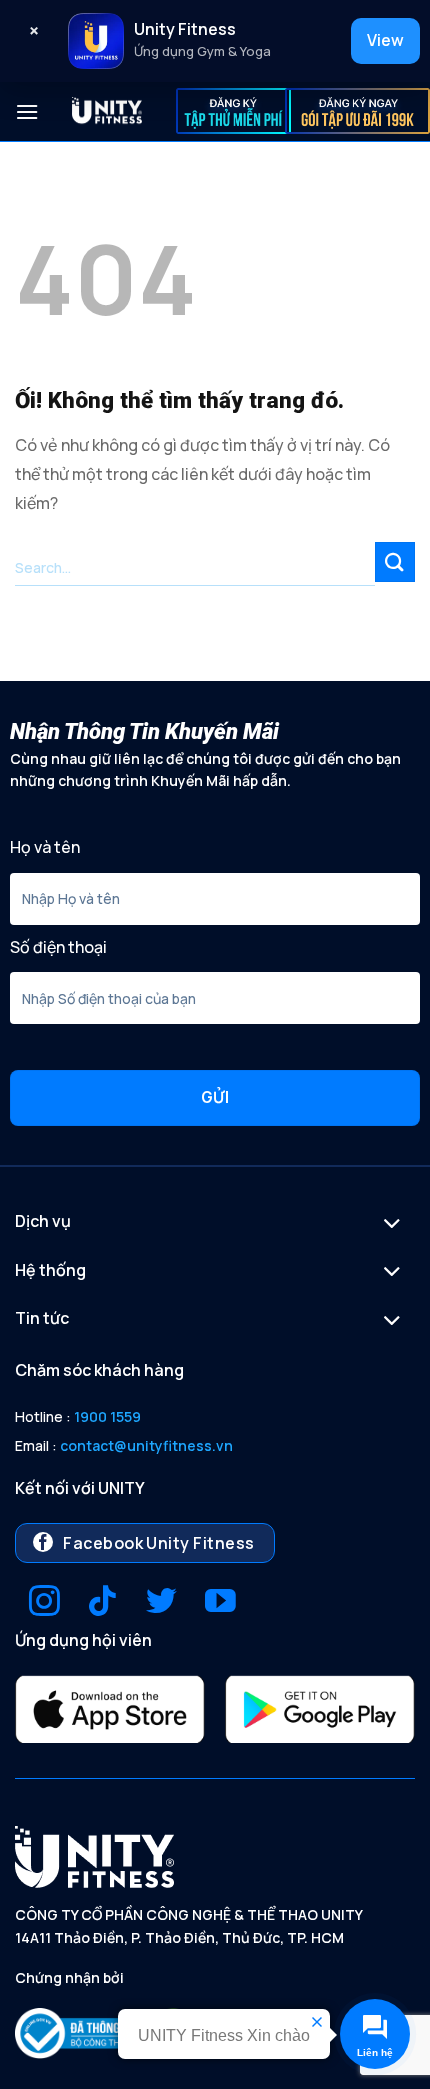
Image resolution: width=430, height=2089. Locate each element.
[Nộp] (395, 561)
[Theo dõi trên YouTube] (220, 1603)
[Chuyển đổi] (392, 1225)
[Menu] (27, 111)
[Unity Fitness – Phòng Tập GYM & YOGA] (107, 112)
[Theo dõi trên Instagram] (44, 1603)
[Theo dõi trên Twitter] (161, 1603)
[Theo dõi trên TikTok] (102, 1603)
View (385, 40)
